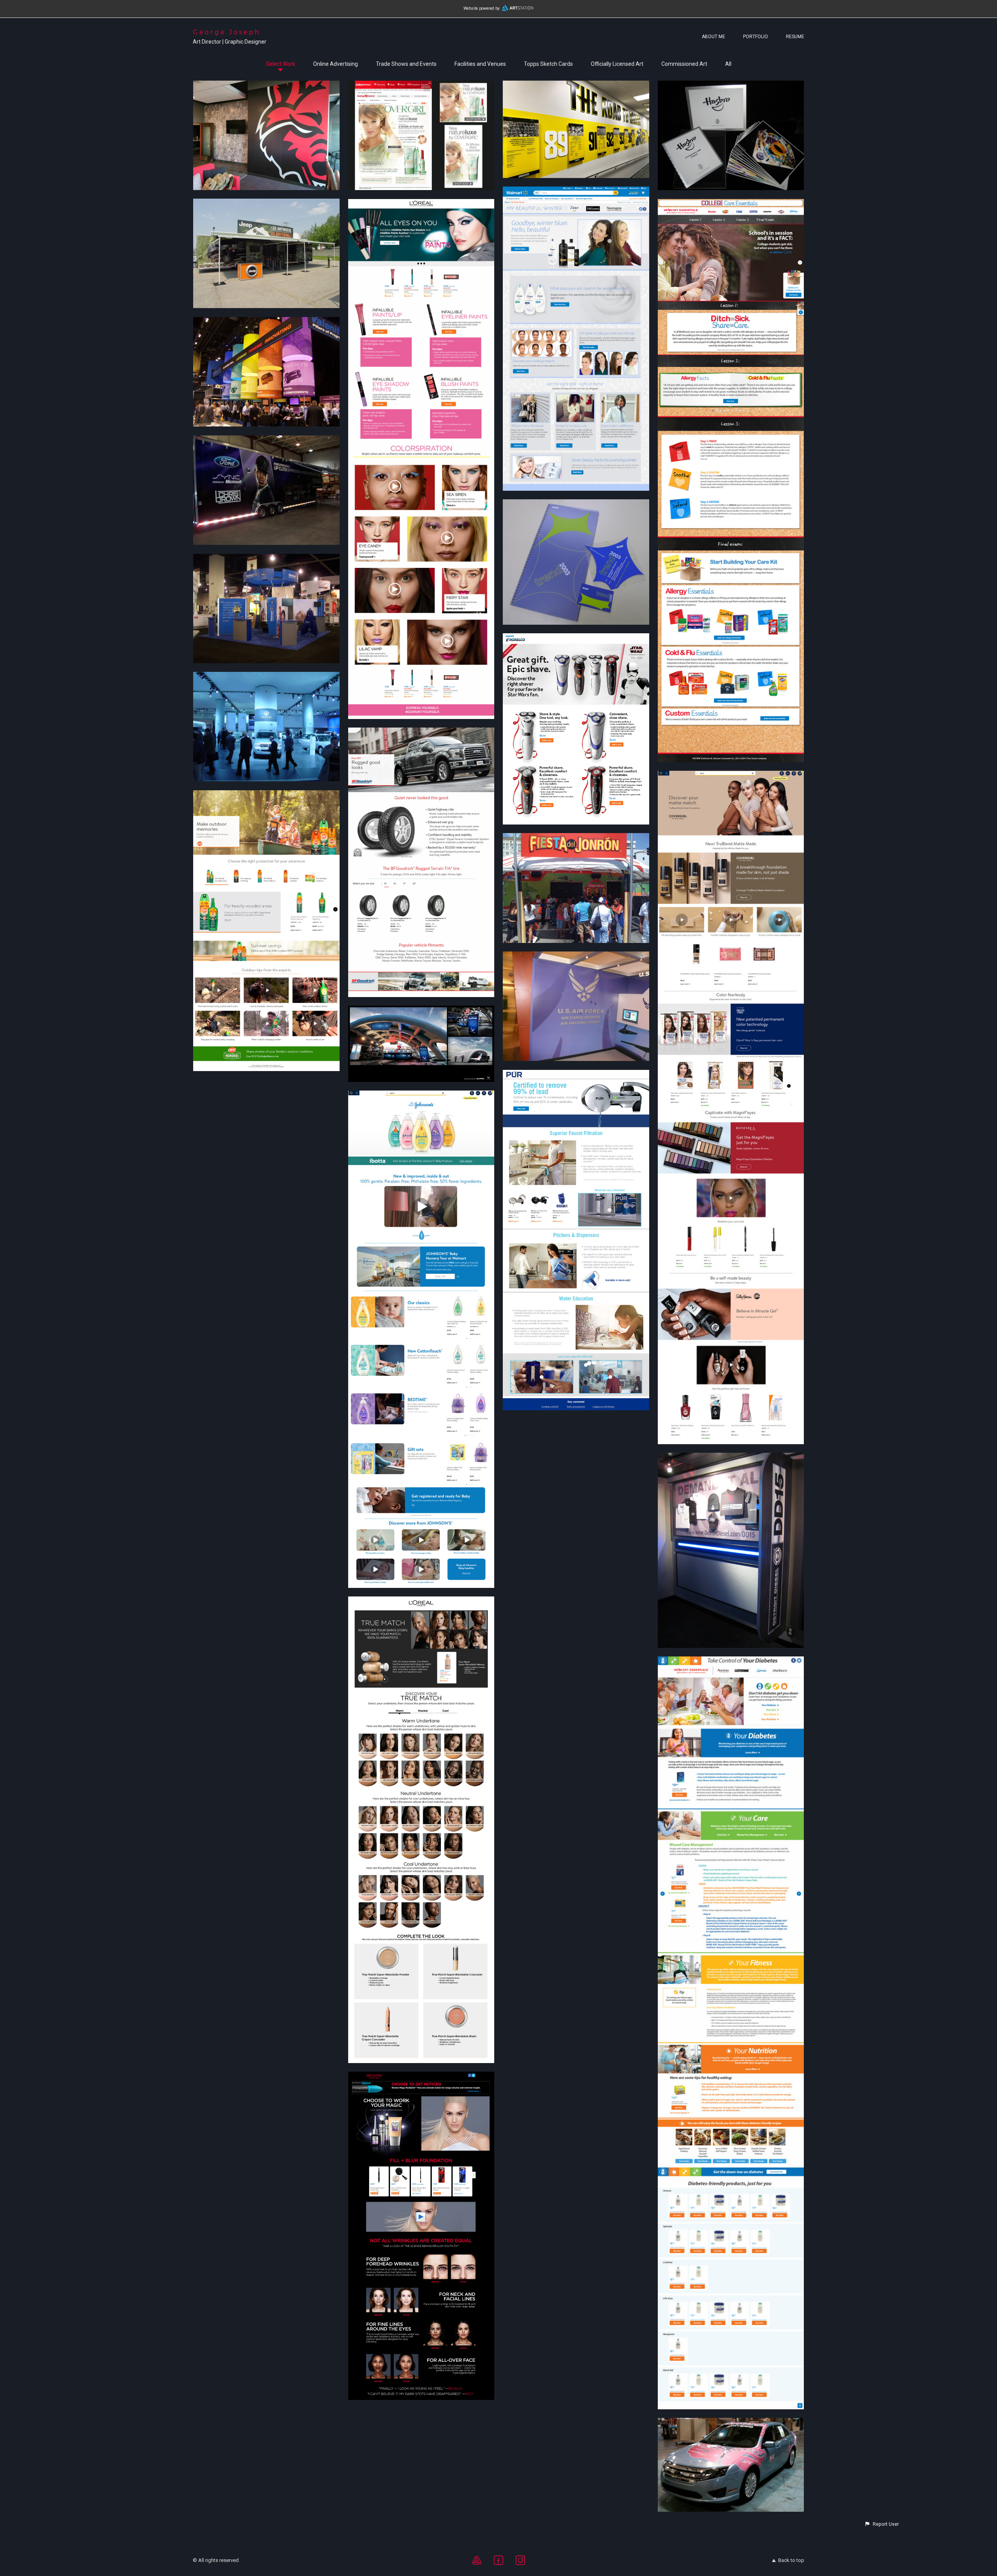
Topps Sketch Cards (548, 64)
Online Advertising (336, 64)
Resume (795, 37)
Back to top (791, 2560)
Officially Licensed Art (617, 64)
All (728, 64)
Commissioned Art (684, 64)
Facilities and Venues (480, 64)
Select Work (281, 64)
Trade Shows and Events (406, 64)
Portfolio (756, 37)
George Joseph (227, 32)
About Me (713, 37)
